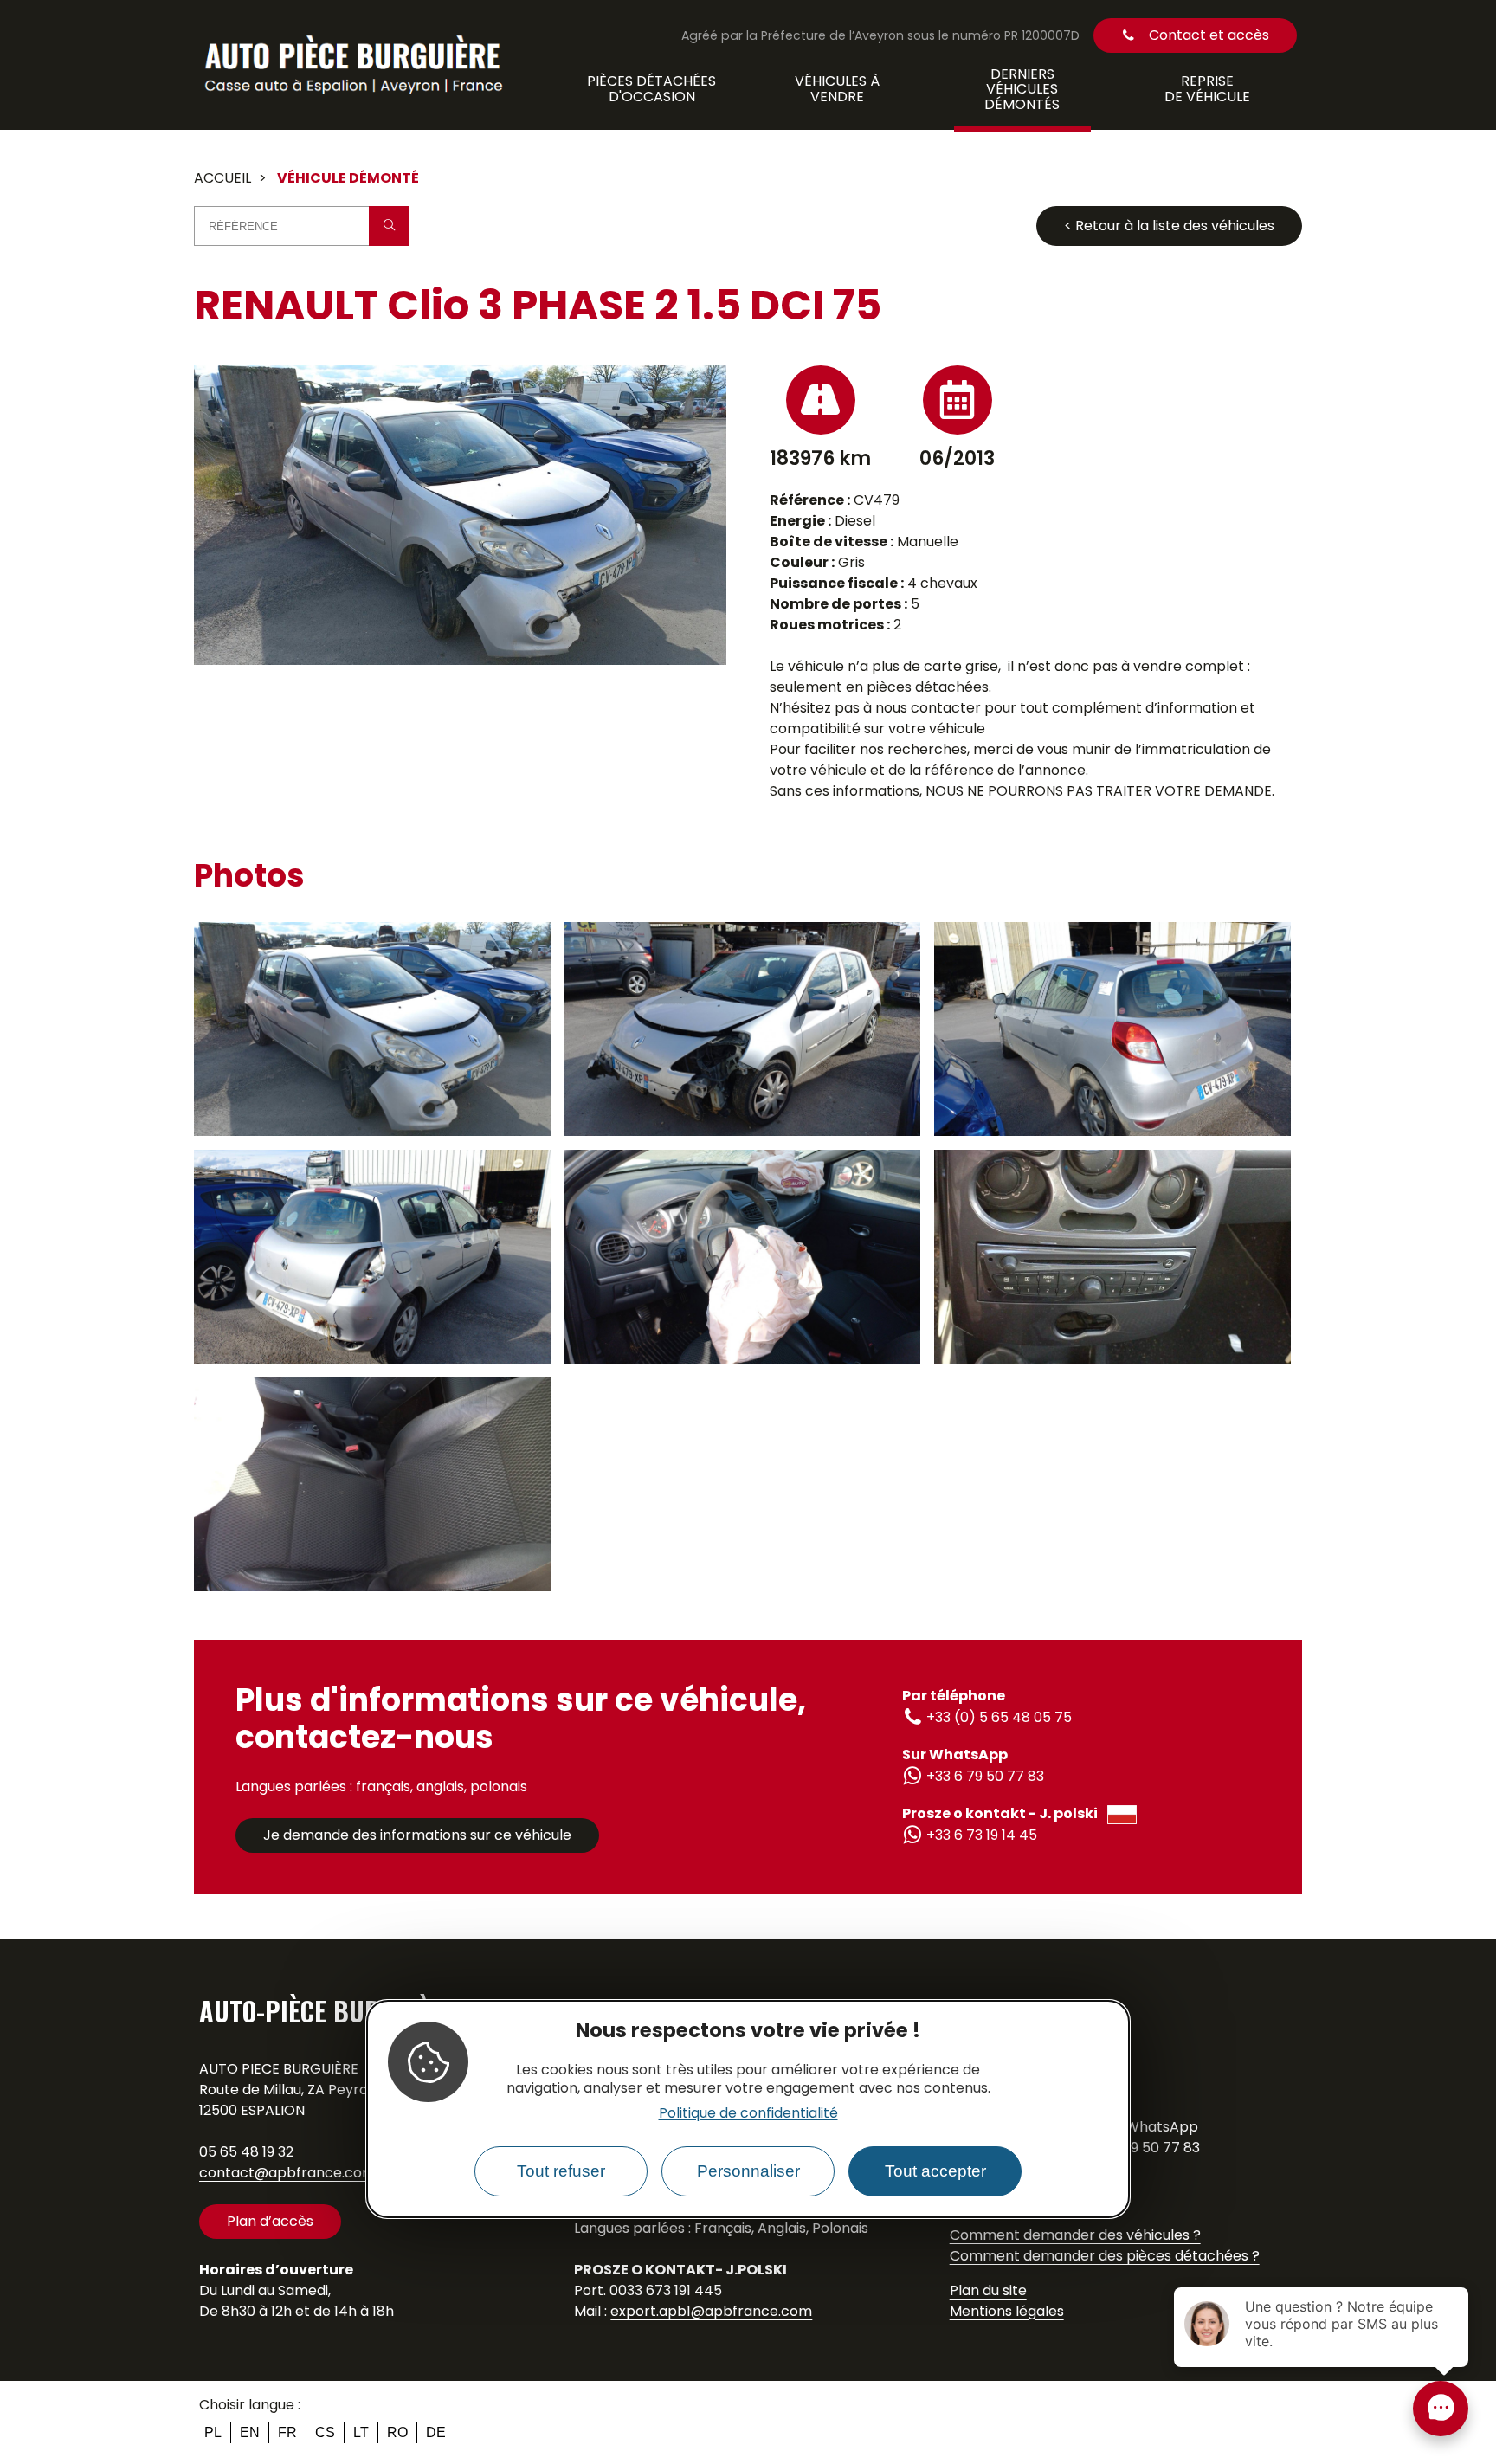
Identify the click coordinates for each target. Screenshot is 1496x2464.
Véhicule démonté (348, 178)
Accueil (222, 178)
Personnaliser (748, 2171)
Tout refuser (561, 2171)
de (436, 2432)
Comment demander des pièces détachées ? (1105, 2256)
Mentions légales (1007, 2311)
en (250, 2432)
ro (397, 2432)
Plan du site (988, 2290)
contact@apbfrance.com (287, 2173)
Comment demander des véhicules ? (1075, 2235)
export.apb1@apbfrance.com (711, 2311)
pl (213, 2432)
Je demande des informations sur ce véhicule (417, 1835)
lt (361, 2432)
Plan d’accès (270, 2221)
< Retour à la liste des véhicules (1169, 226)
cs (325, 2432)
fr (287, 2432)
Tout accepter (935, 2171)
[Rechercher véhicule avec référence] (389, 226)
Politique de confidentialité (748, 2113)
